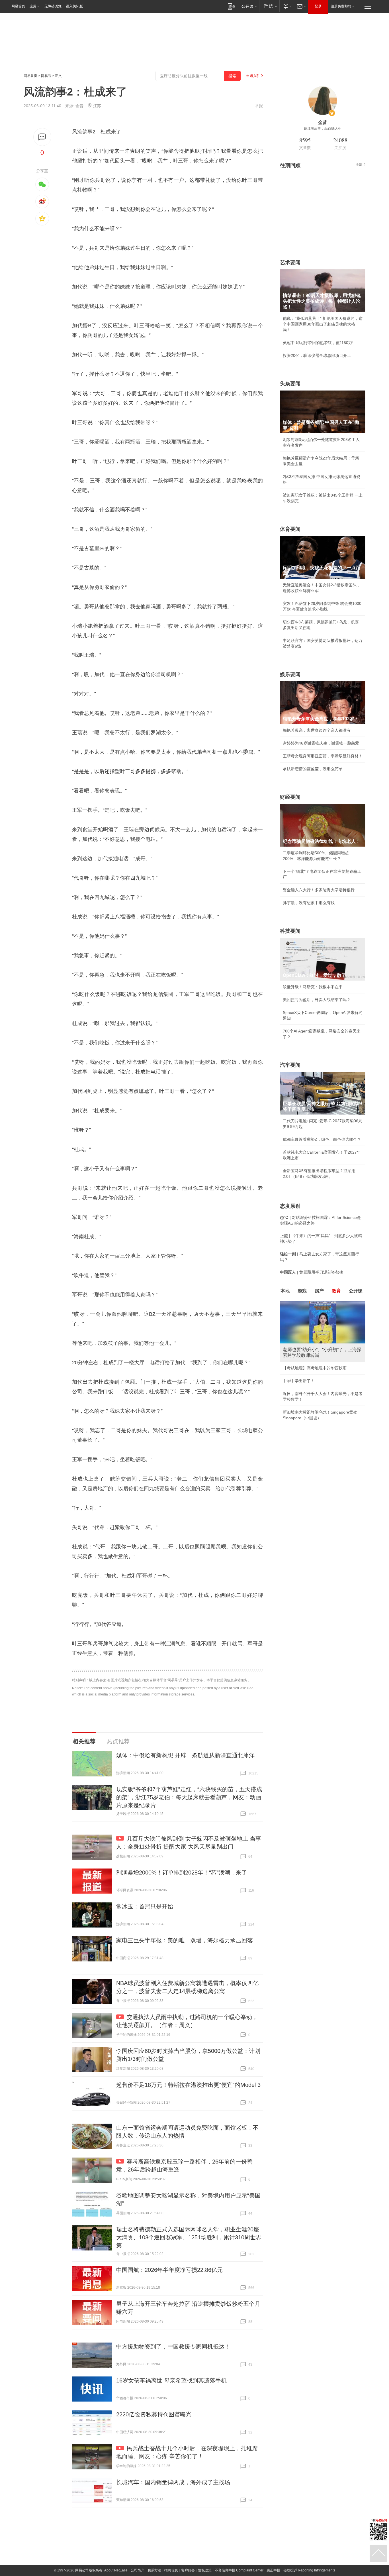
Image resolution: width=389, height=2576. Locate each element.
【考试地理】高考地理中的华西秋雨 (315, 1368)
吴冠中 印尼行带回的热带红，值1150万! (318, 343)
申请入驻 (253, 76)
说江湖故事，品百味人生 (323, 129)
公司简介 (138, 2570)
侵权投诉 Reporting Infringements (309, 2570)
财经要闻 (290, 797)
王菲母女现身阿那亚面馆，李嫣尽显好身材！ (323, 756)
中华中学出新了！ (299, 1381)
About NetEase (116, 2570)
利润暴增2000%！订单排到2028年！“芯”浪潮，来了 (182, 1872)
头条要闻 (290, 384)
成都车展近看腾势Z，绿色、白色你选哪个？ (322, 1139)
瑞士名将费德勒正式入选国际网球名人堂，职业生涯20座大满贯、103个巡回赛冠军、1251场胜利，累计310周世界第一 (189, 2237)
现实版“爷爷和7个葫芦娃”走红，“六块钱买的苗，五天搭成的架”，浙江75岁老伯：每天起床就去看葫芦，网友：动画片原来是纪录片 (189, 1797)
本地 (285, 1291)
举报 (259, 106)
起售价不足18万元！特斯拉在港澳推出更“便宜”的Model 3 (188, 2085)
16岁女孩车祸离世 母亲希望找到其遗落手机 (171, 2380)
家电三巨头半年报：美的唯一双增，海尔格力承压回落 (185, 1940)
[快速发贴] (42, 137)
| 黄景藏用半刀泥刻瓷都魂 (312, 1272)
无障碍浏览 (53, 6)
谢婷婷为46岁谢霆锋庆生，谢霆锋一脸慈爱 (321, 743)
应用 (33, 6)
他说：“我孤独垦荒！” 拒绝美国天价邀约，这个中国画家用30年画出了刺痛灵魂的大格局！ (323, 324)
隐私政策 (205, 2570)
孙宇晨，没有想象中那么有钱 (309, 903)
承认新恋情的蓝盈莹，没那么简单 (313, 769)
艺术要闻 (290, 263)
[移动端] (231, 6)
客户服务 (188, 2570)
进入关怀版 (74, 6)
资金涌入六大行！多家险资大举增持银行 (319, 890)
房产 (319, 1291)
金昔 (79, 106)
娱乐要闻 (290, 674)
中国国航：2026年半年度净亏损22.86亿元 (169, 2270)
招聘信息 (171, 2570)
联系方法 (154, 2570)
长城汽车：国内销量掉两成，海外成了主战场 (173, 2482)
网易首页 (18, 6)
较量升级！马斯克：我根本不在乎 (313, 987)
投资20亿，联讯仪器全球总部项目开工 (317, 355)
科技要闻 (290, 931)
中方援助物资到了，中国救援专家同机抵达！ (173, 2347)
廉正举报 (273, 2570)
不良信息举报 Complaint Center (239, 2570)
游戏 (302, 1291)
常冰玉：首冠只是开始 (145, 1906)
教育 (336, 1291)
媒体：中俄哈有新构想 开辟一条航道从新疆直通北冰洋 (185, 1755)
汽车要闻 (290, 1065)
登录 (318, 6)
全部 (359, 164)
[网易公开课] (249, 6)
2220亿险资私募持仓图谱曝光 (154, 2414)
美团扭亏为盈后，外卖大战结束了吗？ (317, 1000)
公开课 (356, 1291)
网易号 (46, 76)
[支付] (287, 6)
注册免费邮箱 (341, 6)
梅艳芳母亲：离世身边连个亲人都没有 (317, 730)
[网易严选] (269, 6)
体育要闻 (290, 529)
